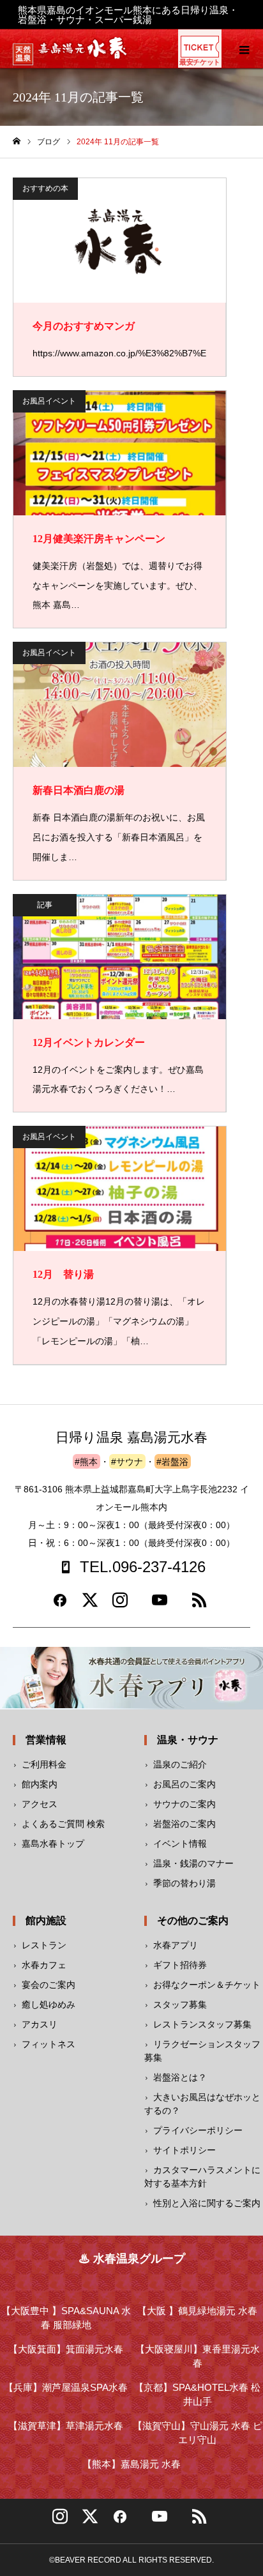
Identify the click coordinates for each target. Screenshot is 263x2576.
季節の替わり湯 (184, 1883)
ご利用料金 (44, 1764)
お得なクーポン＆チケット (207, 1985)
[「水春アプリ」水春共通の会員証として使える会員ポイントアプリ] (131, 1678)
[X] (90, 2521)
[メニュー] (244, 49)
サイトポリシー (184, 2150)
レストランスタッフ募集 (202, 2024)
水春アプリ (176, 1945)
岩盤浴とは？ (180, 2077)
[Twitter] (90, 1605)
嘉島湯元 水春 (131, 2464)
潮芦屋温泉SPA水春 (66, 2387)
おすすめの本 (45, 188)
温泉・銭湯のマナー (193, 1863)
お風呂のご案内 (184, 1784)
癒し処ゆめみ (49, 2004)
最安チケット (199, 62)
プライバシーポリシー (198, 2130)
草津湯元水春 (66, 2426)
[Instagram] (120, 1605)
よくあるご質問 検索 (63, 1824)
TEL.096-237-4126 (143, 1567)
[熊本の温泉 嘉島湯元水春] (83, 56)
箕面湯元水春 (66, 2349)
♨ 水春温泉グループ (132, 2259)
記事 (45, 905)
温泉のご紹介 (180, 1764)
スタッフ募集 (180, 2004)
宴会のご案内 (49, 1985)
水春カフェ (44, 1965)
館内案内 (40, 1784)
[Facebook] (60, 1605)
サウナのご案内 (184, 1804)
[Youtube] (160, 1605)
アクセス (40, 1804)
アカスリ (40, 2024)
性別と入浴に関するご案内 (207, 2203)
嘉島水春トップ (53, 1844)
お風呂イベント (49, 401)
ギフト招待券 (180, 1965)
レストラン (44, 1945)
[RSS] (199, 1605)
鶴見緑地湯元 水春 (197, 2311)
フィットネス (49, 2044)
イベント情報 (180, 1844)
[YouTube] (160, 2521)
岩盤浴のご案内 (184, 1824)
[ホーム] (17, 141)
